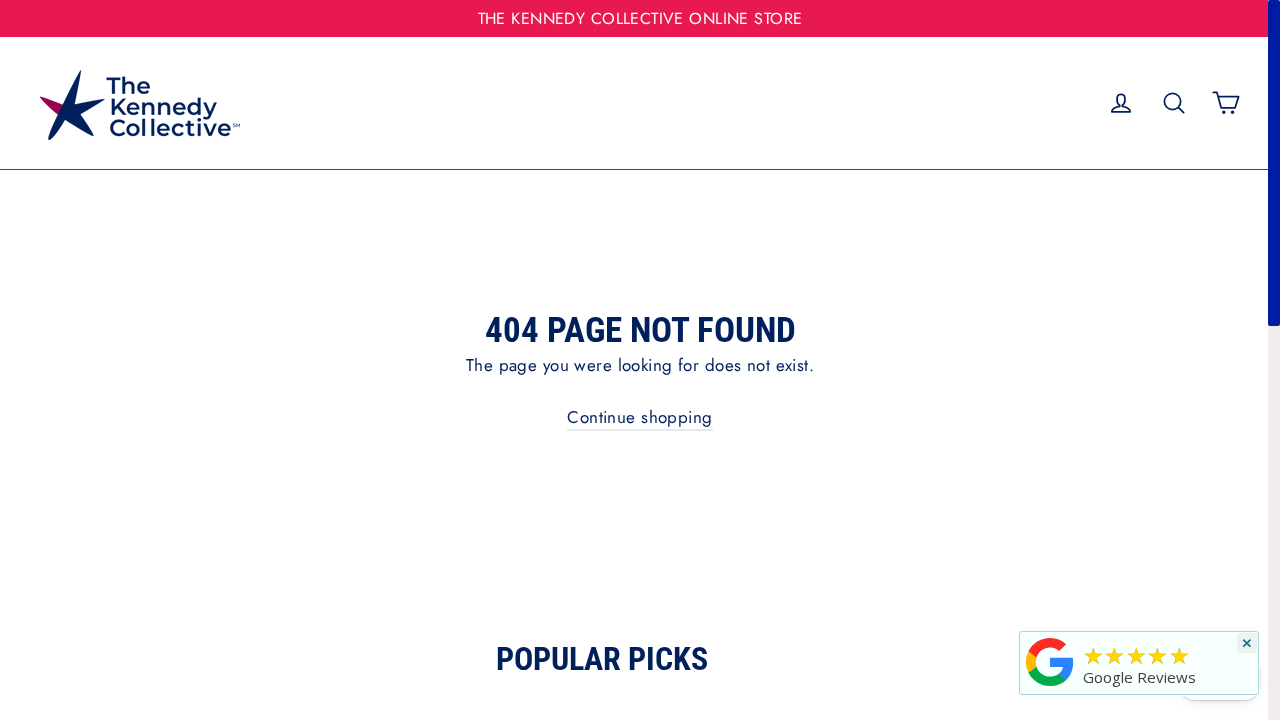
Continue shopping (639, 417)
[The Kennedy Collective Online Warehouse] (1050, 685)
